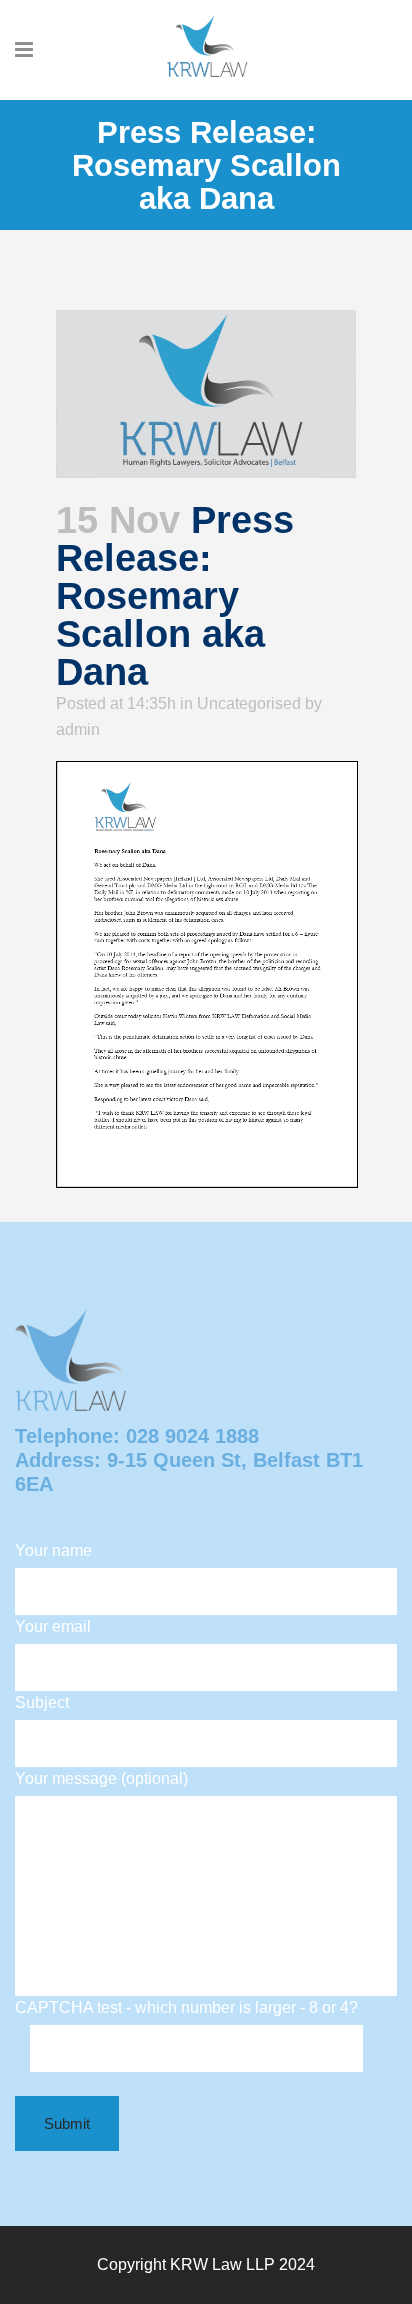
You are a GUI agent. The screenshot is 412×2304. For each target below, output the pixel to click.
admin (78, 729)
